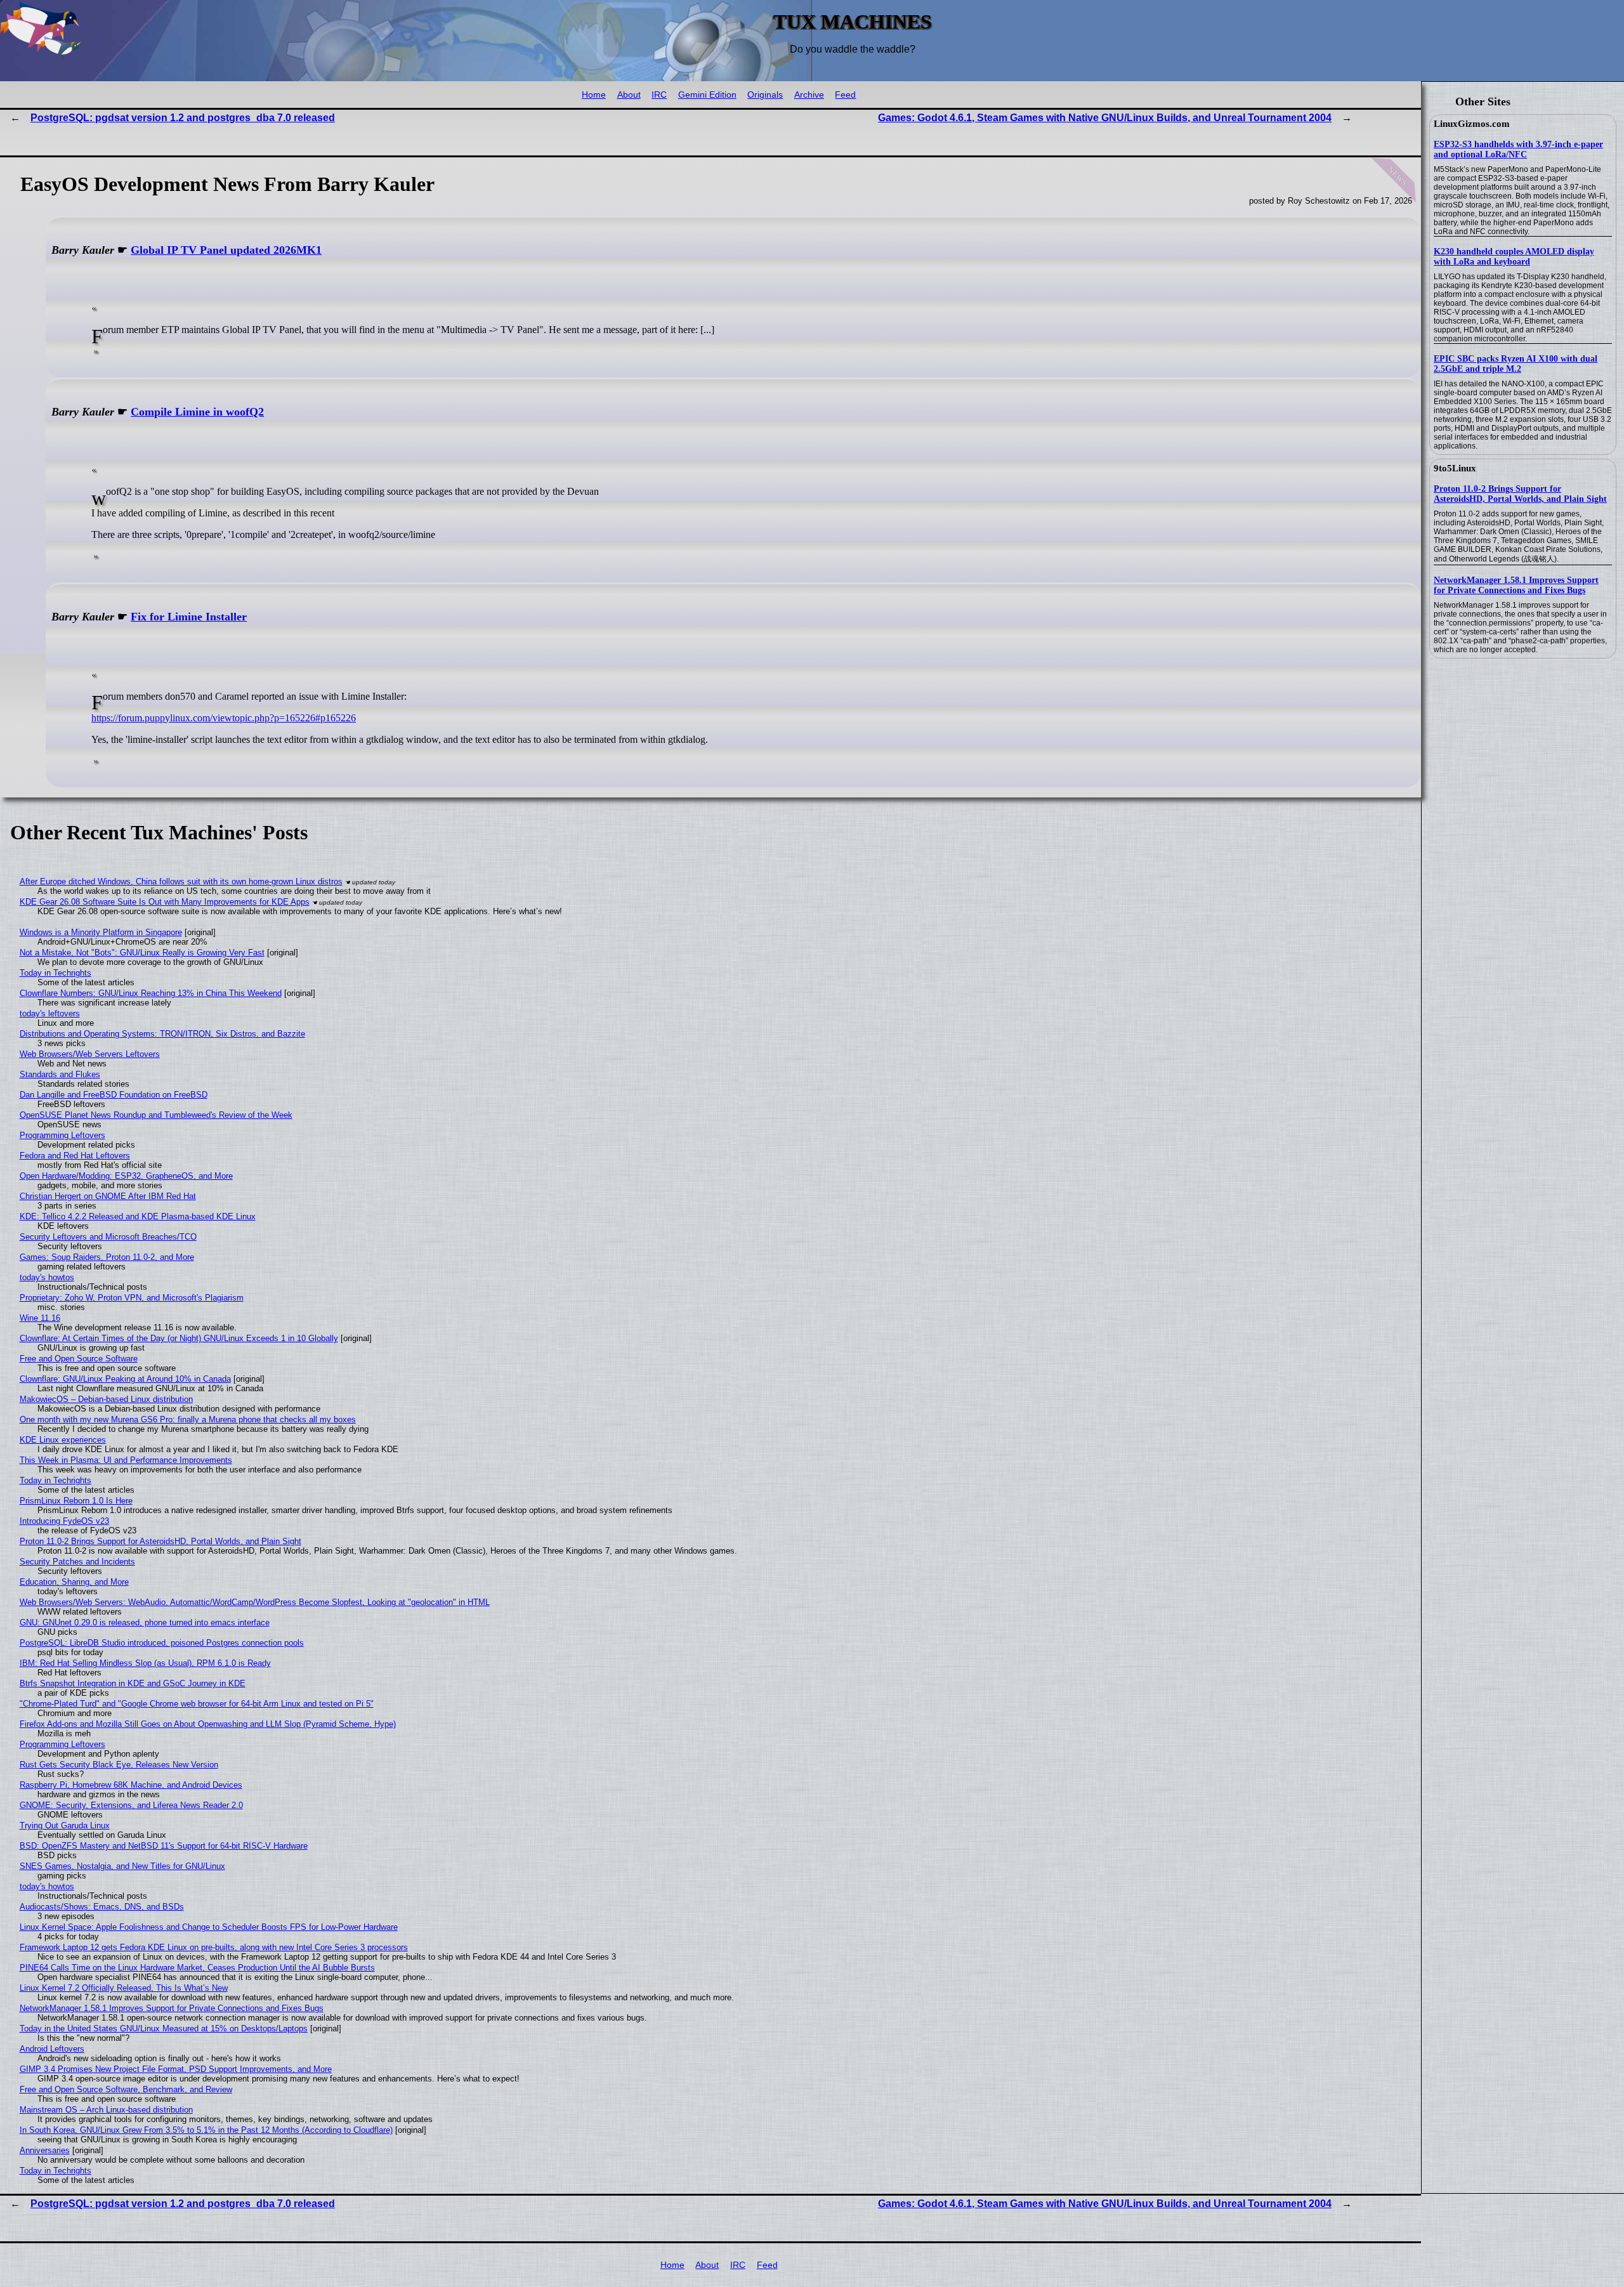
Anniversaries (45, 2150)
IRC (659, 95)
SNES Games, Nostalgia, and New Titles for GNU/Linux (122, 1866)
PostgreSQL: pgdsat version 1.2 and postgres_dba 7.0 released (183, 118)
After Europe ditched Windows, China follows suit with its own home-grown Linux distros (181, 881)
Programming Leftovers (62, 1135)
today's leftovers (50, 1013)
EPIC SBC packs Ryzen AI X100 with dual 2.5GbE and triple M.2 (1516, 364)
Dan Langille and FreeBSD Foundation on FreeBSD (114, 1095)
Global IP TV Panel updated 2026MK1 (226, 250)
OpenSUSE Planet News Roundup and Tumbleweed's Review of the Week (156, 1115)
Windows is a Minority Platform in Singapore (101, 932)
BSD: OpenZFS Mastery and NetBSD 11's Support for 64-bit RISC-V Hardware (164, 1846)
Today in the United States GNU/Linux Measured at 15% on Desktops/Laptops (164, 2028)
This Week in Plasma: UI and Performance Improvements (126, 1460)
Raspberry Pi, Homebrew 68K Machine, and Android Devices (131, 1785)
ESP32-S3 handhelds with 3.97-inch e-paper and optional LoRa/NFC (1518, 149)
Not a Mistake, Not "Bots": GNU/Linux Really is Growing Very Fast (142, 953)
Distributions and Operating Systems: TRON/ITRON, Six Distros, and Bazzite (162, 1034)
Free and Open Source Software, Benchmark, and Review (126, 2089)
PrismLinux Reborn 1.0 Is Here (76, 1501)
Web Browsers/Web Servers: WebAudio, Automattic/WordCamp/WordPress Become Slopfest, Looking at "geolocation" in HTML (255, 1602)
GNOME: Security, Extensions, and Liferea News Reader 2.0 (131, 1805)
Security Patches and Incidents (77, 1562)
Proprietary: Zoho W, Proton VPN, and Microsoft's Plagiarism (132, 1298)
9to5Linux (1455, 468)
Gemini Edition (707, 95)
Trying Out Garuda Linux (65, 1825)
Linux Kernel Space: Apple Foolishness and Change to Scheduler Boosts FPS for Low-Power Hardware (209, 1927)
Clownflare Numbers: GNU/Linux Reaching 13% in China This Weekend (151, 993)
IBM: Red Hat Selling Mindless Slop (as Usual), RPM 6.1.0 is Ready (145, 1663)
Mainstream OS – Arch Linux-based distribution (106, 2110)
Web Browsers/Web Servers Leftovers (90, 1054)
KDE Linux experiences (63, 1440)
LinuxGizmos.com (1472, 124)
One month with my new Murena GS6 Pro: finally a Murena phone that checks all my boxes (188, 1419)
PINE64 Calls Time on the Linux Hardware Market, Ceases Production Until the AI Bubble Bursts (197, 1968)
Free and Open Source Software (79, 1359)
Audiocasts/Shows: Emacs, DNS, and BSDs (102, 1907)
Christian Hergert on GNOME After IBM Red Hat (108, 1196)
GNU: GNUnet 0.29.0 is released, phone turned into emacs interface (145, 1622)
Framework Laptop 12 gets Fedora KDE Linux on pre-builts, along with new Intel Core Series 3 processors (214, 1947)
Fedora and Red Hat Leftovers (75, 1156)
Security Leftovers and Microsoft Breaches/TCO (108, 1237)
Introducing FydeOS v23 (64, 1521)
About (629, 95)
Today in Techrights (56, 973)
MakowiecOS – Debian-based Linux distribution (106, 1399)
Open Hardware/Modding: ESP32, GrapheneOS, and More (126, 1176)
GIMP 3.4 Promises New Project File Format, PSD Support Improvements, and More (176, 2069)
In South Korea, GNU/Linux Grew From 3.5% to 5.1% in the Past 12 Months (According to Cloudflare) (206, 2130)
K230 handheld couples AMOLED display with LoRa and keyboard (1514, 257)
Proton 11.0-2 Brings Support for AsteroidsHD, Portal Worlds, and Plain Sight (1520, 494)
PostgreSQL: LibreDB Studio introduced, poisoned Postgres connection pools (162, 1643)
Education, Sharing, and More (74, 1582)
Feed (845, 95)
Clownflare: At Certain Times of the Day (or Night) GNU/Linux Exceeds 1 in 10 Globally (179, 1338)
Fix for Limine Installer (189, 617)
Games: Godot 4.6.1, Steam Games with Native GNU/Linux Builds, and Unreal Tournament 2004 (1105, 118)
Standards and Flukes (60, 1074)
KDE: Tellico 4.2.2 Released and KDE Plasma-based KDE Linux (138, 1216)
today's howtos (47, 1277)
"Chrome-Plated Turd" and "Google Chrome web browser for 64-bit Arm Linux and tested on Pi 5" (197, 1704)
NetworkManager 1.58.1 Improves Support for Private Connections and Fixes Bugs (1516, 585)
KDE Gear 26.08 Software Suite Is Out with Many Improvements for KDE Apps (165, 902)
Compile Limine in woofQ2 (197, 412)
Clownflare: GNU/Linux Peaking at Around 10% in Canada (125, 1379)
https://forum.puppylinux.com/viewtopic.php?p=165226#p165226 (224, 718)
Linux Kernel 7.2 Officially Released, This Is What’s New (124, 1988)
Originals (765, 95)
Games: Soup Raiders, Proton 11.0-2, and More (107, 1257)
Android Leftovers (52, 2049)
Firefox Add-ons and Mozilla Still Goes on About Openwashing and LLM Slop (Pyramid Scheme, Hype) (208, 1724)
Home (594, 95)
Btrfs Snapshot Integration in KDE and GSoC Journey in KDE (133, 1683)
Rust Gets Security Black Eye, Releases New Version (119, 1765)
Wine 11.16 (40, 1318)
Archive (809, 95)
